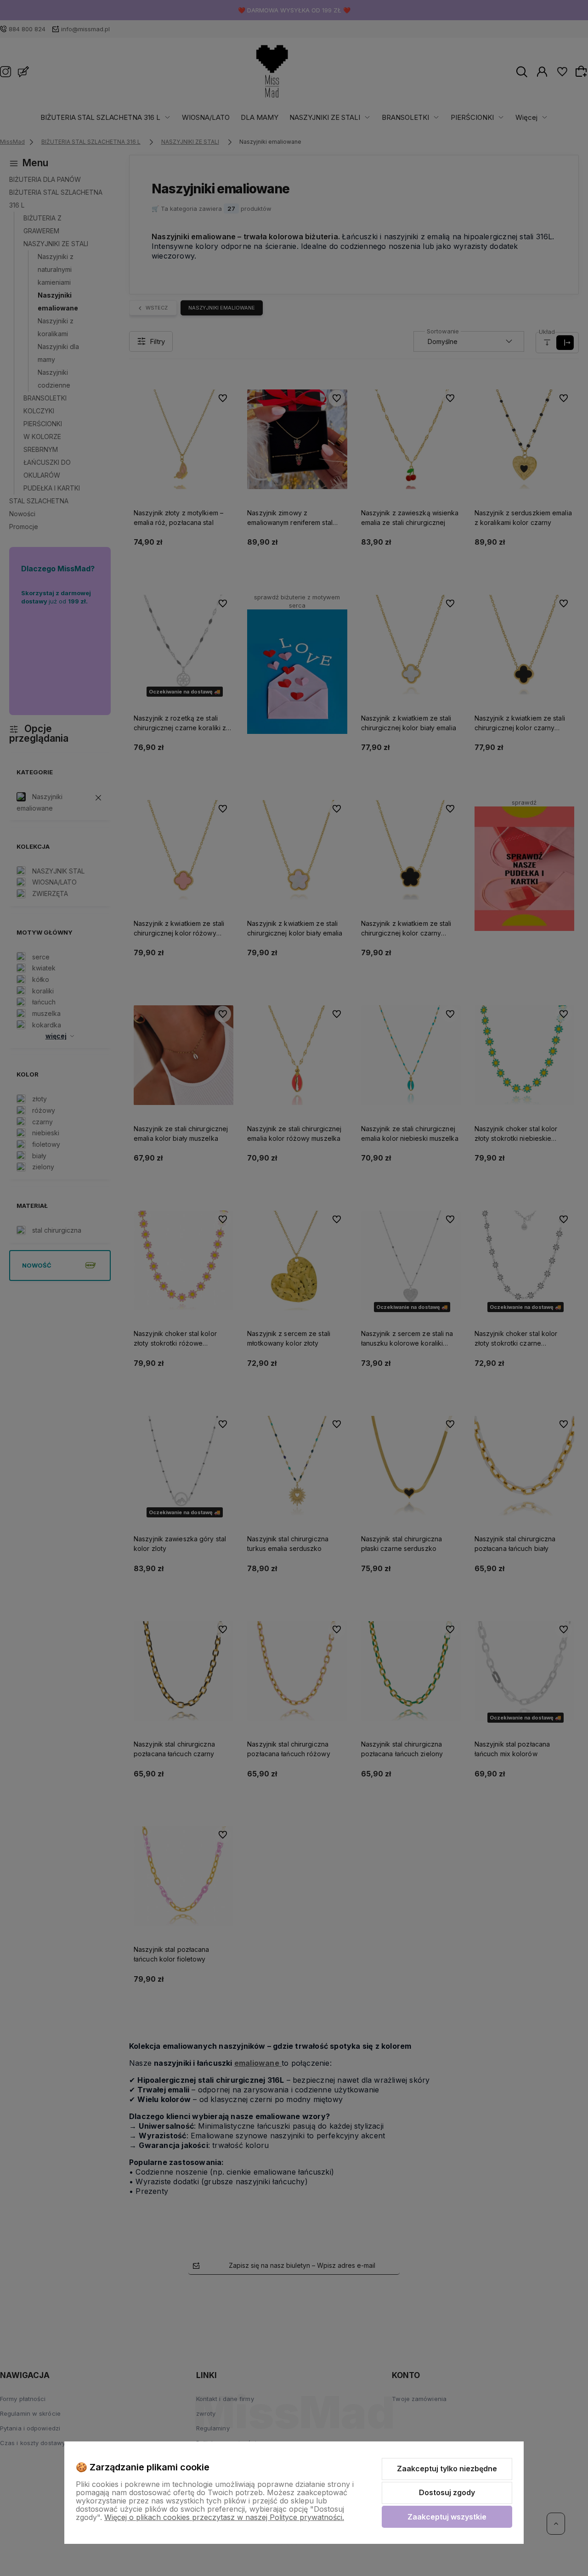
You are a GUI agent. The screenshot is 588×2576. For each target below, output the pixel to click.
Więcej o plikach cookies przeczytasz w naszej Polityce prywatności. (224, 2517)
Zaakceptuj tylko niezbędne (447, 2469)
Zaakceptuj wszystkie (447, 2517)
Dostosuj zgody (447, 2492)
